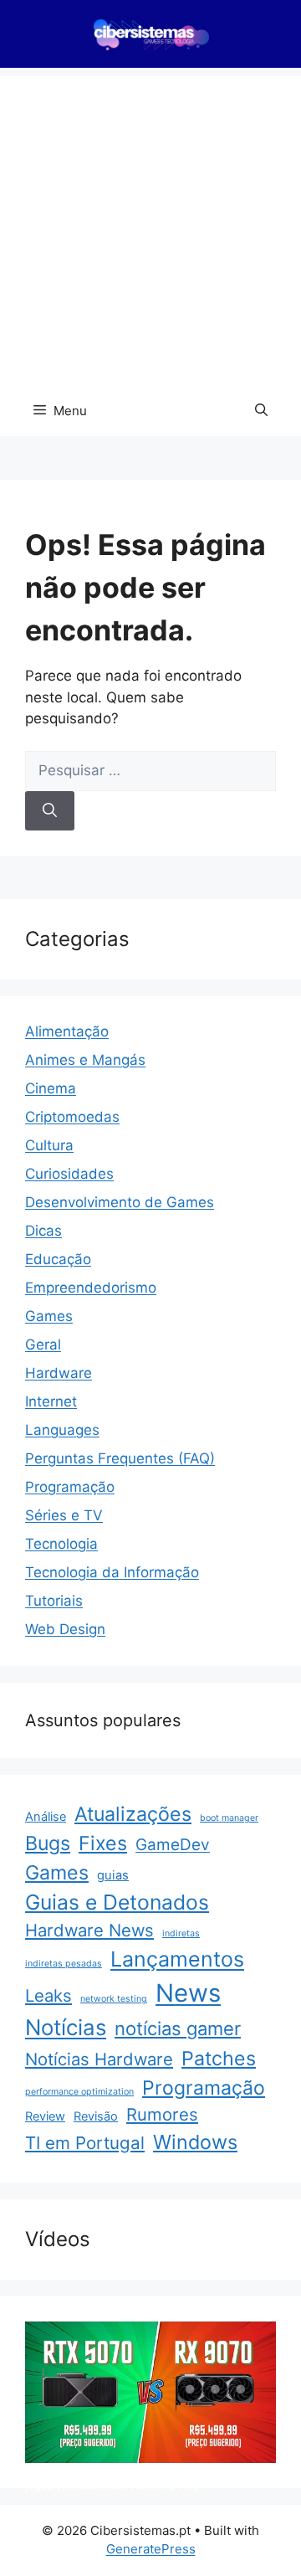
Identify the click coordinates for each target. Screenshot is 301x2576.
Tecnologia (61, 1544)
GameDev (173, 1845)
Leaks (48, 1995)
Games (49, 1316)
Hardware (59, 1373)
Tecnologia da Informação (112, 1572)
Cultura (49, 1145)
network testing (114, 1999)
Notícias (66, 2027)
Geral (43, 1345)
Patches (219, 2059)
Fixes (103, 1843)
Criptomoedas (72, 1117)
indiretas (181, 1933)
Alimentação (67, 1031)
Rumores (162, 2114)
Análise (46, 1817)
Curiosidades (69, 1174)
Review (45, 2116)
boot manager (229, 1818)
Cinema (51, 1088)
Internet (51, 1401)
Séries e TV (64, 1515)
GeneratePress (151, 2549)
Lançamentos (177, 1959)
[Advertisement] (150, 227)
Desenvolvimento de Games (120, 1202)
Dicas (43, 1231)
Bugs (48, 1843)
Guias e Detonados (117, 1902)
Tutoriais (54, 1601)
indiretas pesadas (64, 1964)
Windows (195, 2142)
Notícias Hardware (99, 2059)
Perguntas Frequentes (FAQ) (120, 1458)
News (188, 1993)
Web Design (65, 1629)
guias (113, 1875)
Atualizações (133, 1814)
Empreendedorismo (91, 1288)
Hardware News (89, 1930)
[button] (261, 411)
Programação (70, 1487)
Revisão (96, 2116)
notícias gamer (178, 2028)
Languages (62, 1430)
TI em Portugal (85, 2143)
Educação (58, 1259)
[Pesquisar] (50, 811)
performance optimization (79, 2092)
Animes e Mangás (85, 1060)
